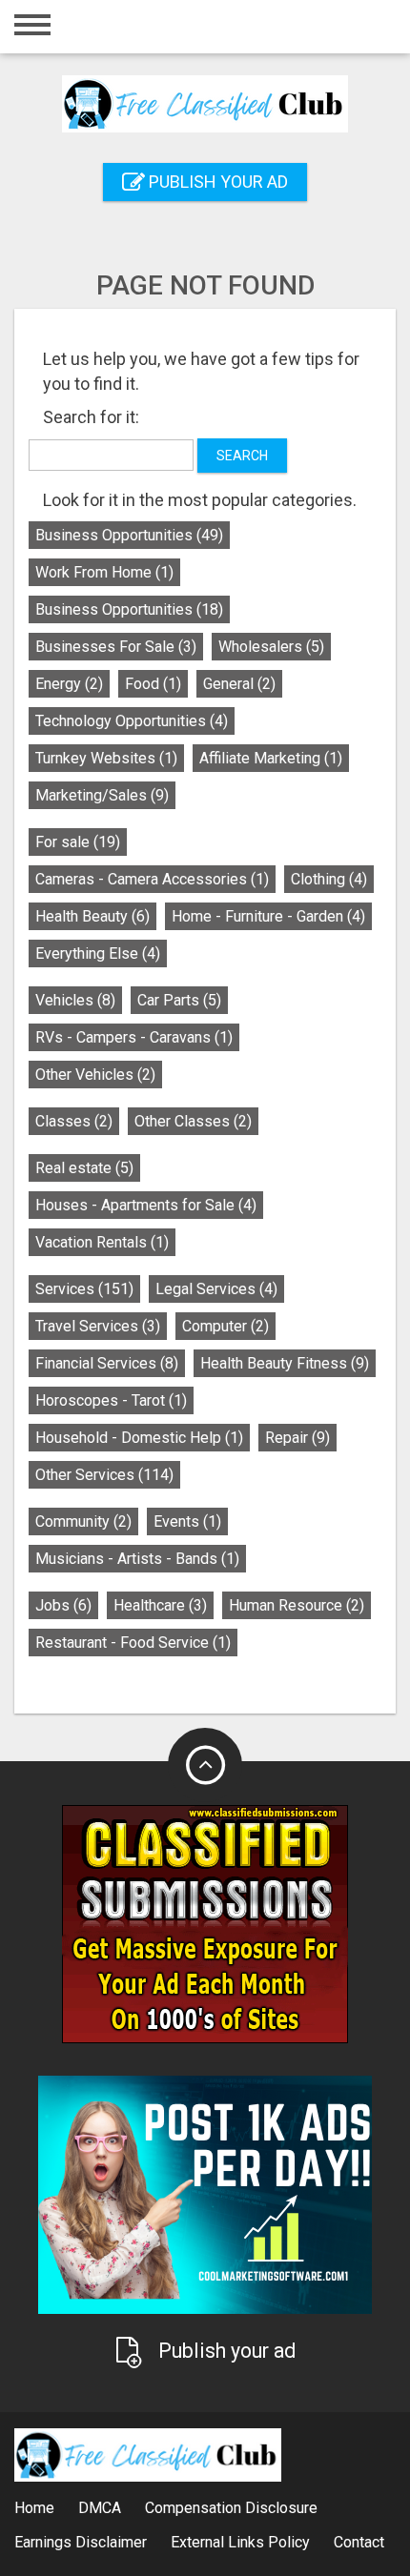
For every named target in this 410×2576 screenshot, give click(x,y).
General (239, 684)
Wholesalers (271, 647)
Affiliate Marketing (271, 758)
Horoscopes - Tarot (111, 1400)
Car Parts (179, 1000)
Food (153, 684)
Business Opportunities (129, 535)
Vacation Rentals (102, 1242)
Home (34, 2508)
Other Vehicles (95, 1075)
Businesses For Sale (116, 647)
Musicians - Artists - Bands (137, 1559)
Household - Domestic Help (139, 1438)
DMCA (100, 2508)
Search (242, 456)
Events (187, 1521)
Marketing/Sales (102, 795)
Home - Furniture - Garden (268, 916)
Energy (69, 684)
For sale (78, 842)
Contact (359, 2542)
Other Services (104, 1475)
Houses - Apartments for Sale (146, 1205)
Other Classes (193, 1121)
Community (83, 1521)
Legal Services (216, 1289)
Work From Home (104, 572)
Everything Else (98, 953)
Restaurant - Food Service (133, 1643)
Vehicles (75, 1000)
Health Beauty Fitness (285, 1363)
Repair (297, 1438)
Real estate (84, 1168)
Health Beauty (92, 916)
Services (84, 1289)
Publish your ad (216, 182)
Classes (74, 1121)
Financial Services (107, 1363)
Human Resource (297, 1605)
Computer (225, 1326)
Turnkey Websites (106, 758)
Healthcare (160, 1605)
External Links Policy (240, 2542)
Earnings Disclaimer (81, 2542)
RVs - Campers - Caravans (134, 1037)
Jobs (63, 1605)
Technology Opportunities (132, 721)
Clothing (329, 879)
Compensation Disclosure (231, 2508)
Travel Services (98, 1326)
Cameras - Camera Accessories (152, 879)
